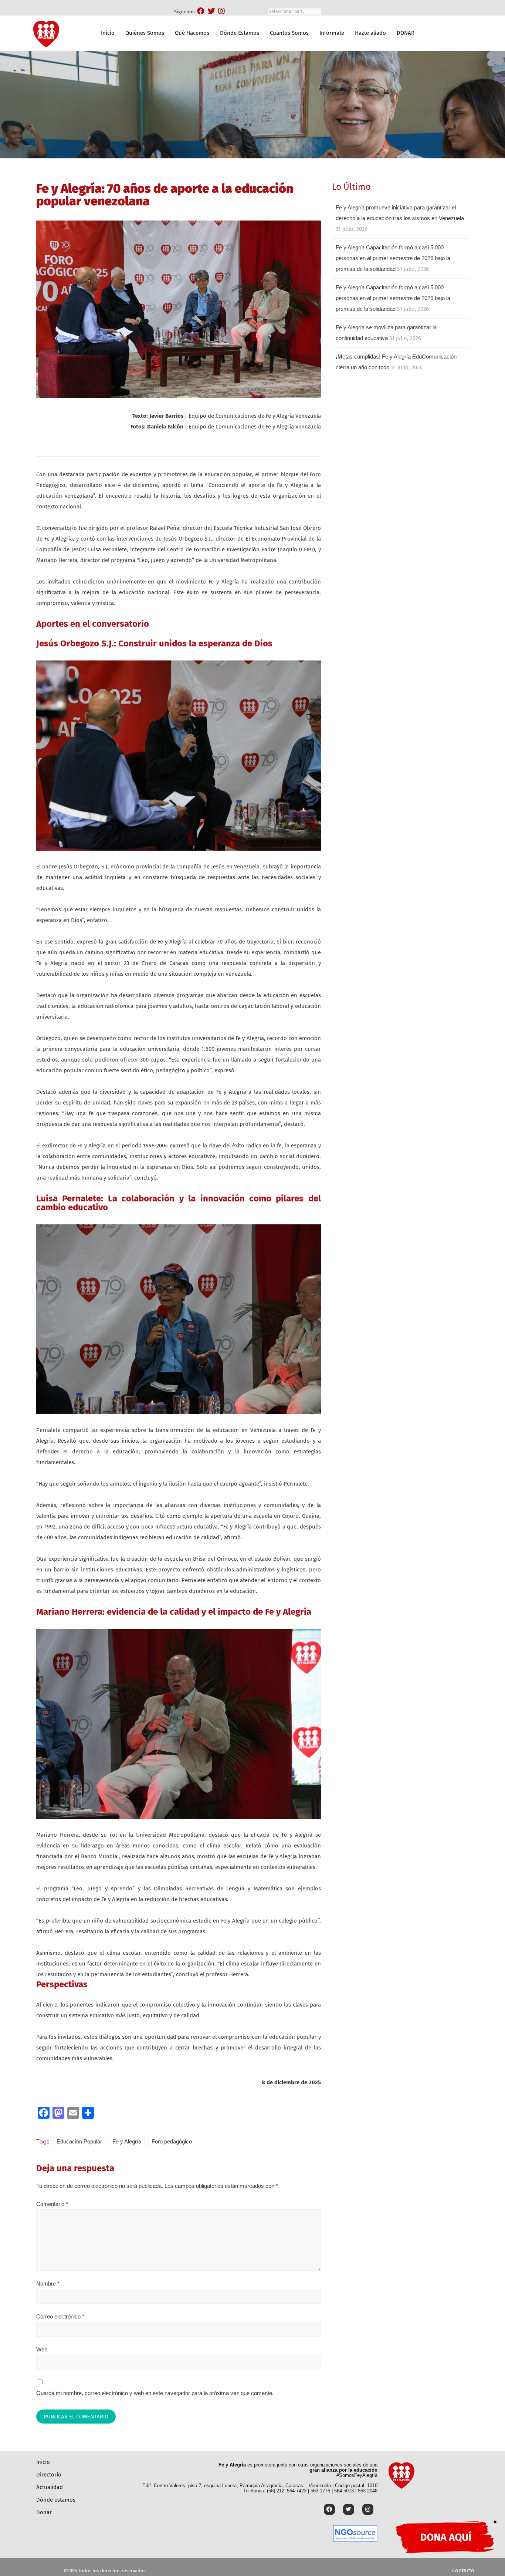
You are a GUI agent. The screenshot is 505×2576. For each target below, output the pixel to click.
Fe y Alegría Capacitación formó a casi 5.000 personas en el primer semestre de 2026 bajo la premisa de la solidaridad (393, 258)
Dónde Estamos (240, 33)
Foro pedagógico (172, 2141)
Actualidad (50, 2487)
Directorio (49, 2475)
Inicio (108, 33)
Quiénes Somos (145, 33)
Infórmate (332, 33)
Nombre (48, 2284)
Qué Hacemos (192, 33)
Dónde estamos (56, 2500)
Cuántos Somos (289, 33)
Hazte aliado (370, 33)
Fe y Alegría (127, 2141)
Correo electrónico (60, 2316)
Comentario (52, 2204)
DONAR (406, 33)
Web (42, 2349)
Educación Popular (79, 2141)
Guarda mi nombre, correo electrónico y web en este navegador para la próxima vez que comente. (155, 2393)
